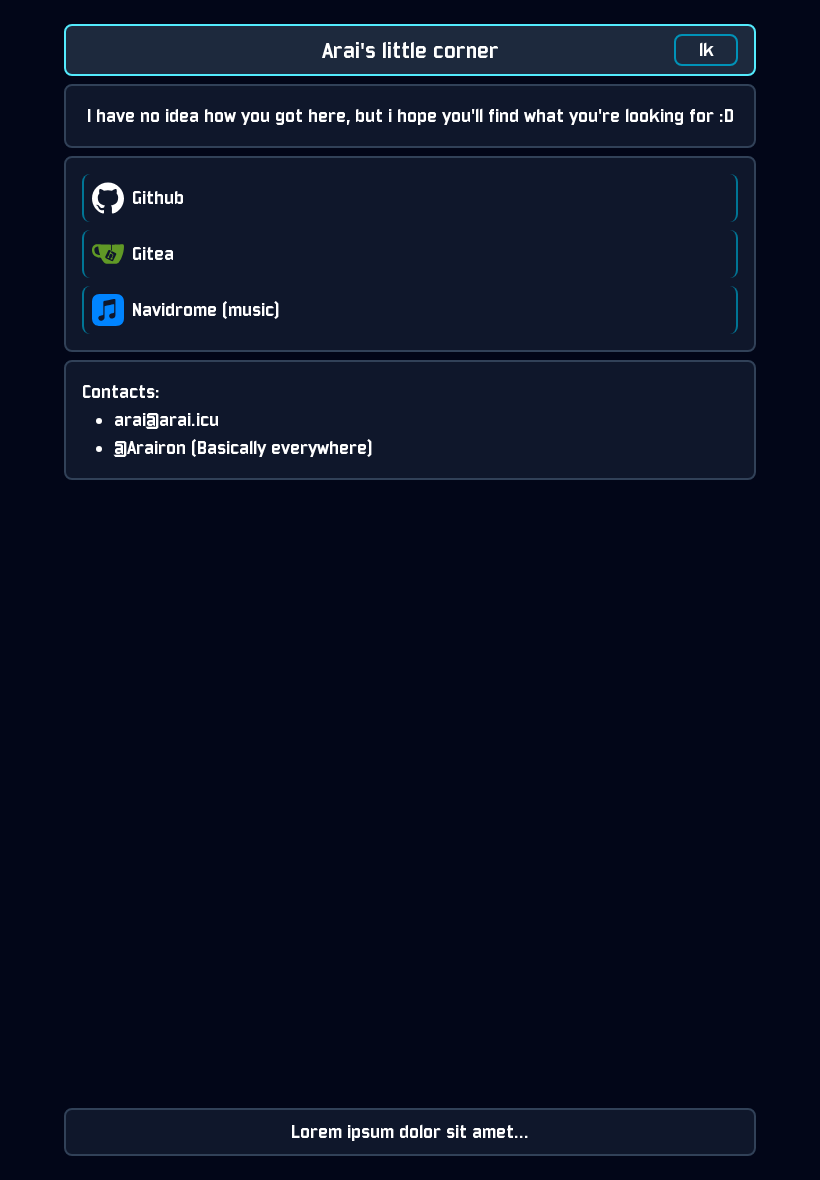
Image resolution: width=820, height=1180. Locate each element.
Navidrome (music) (206, 309)
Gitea (153, 253)
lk (706, 49)
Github (158, 197)
